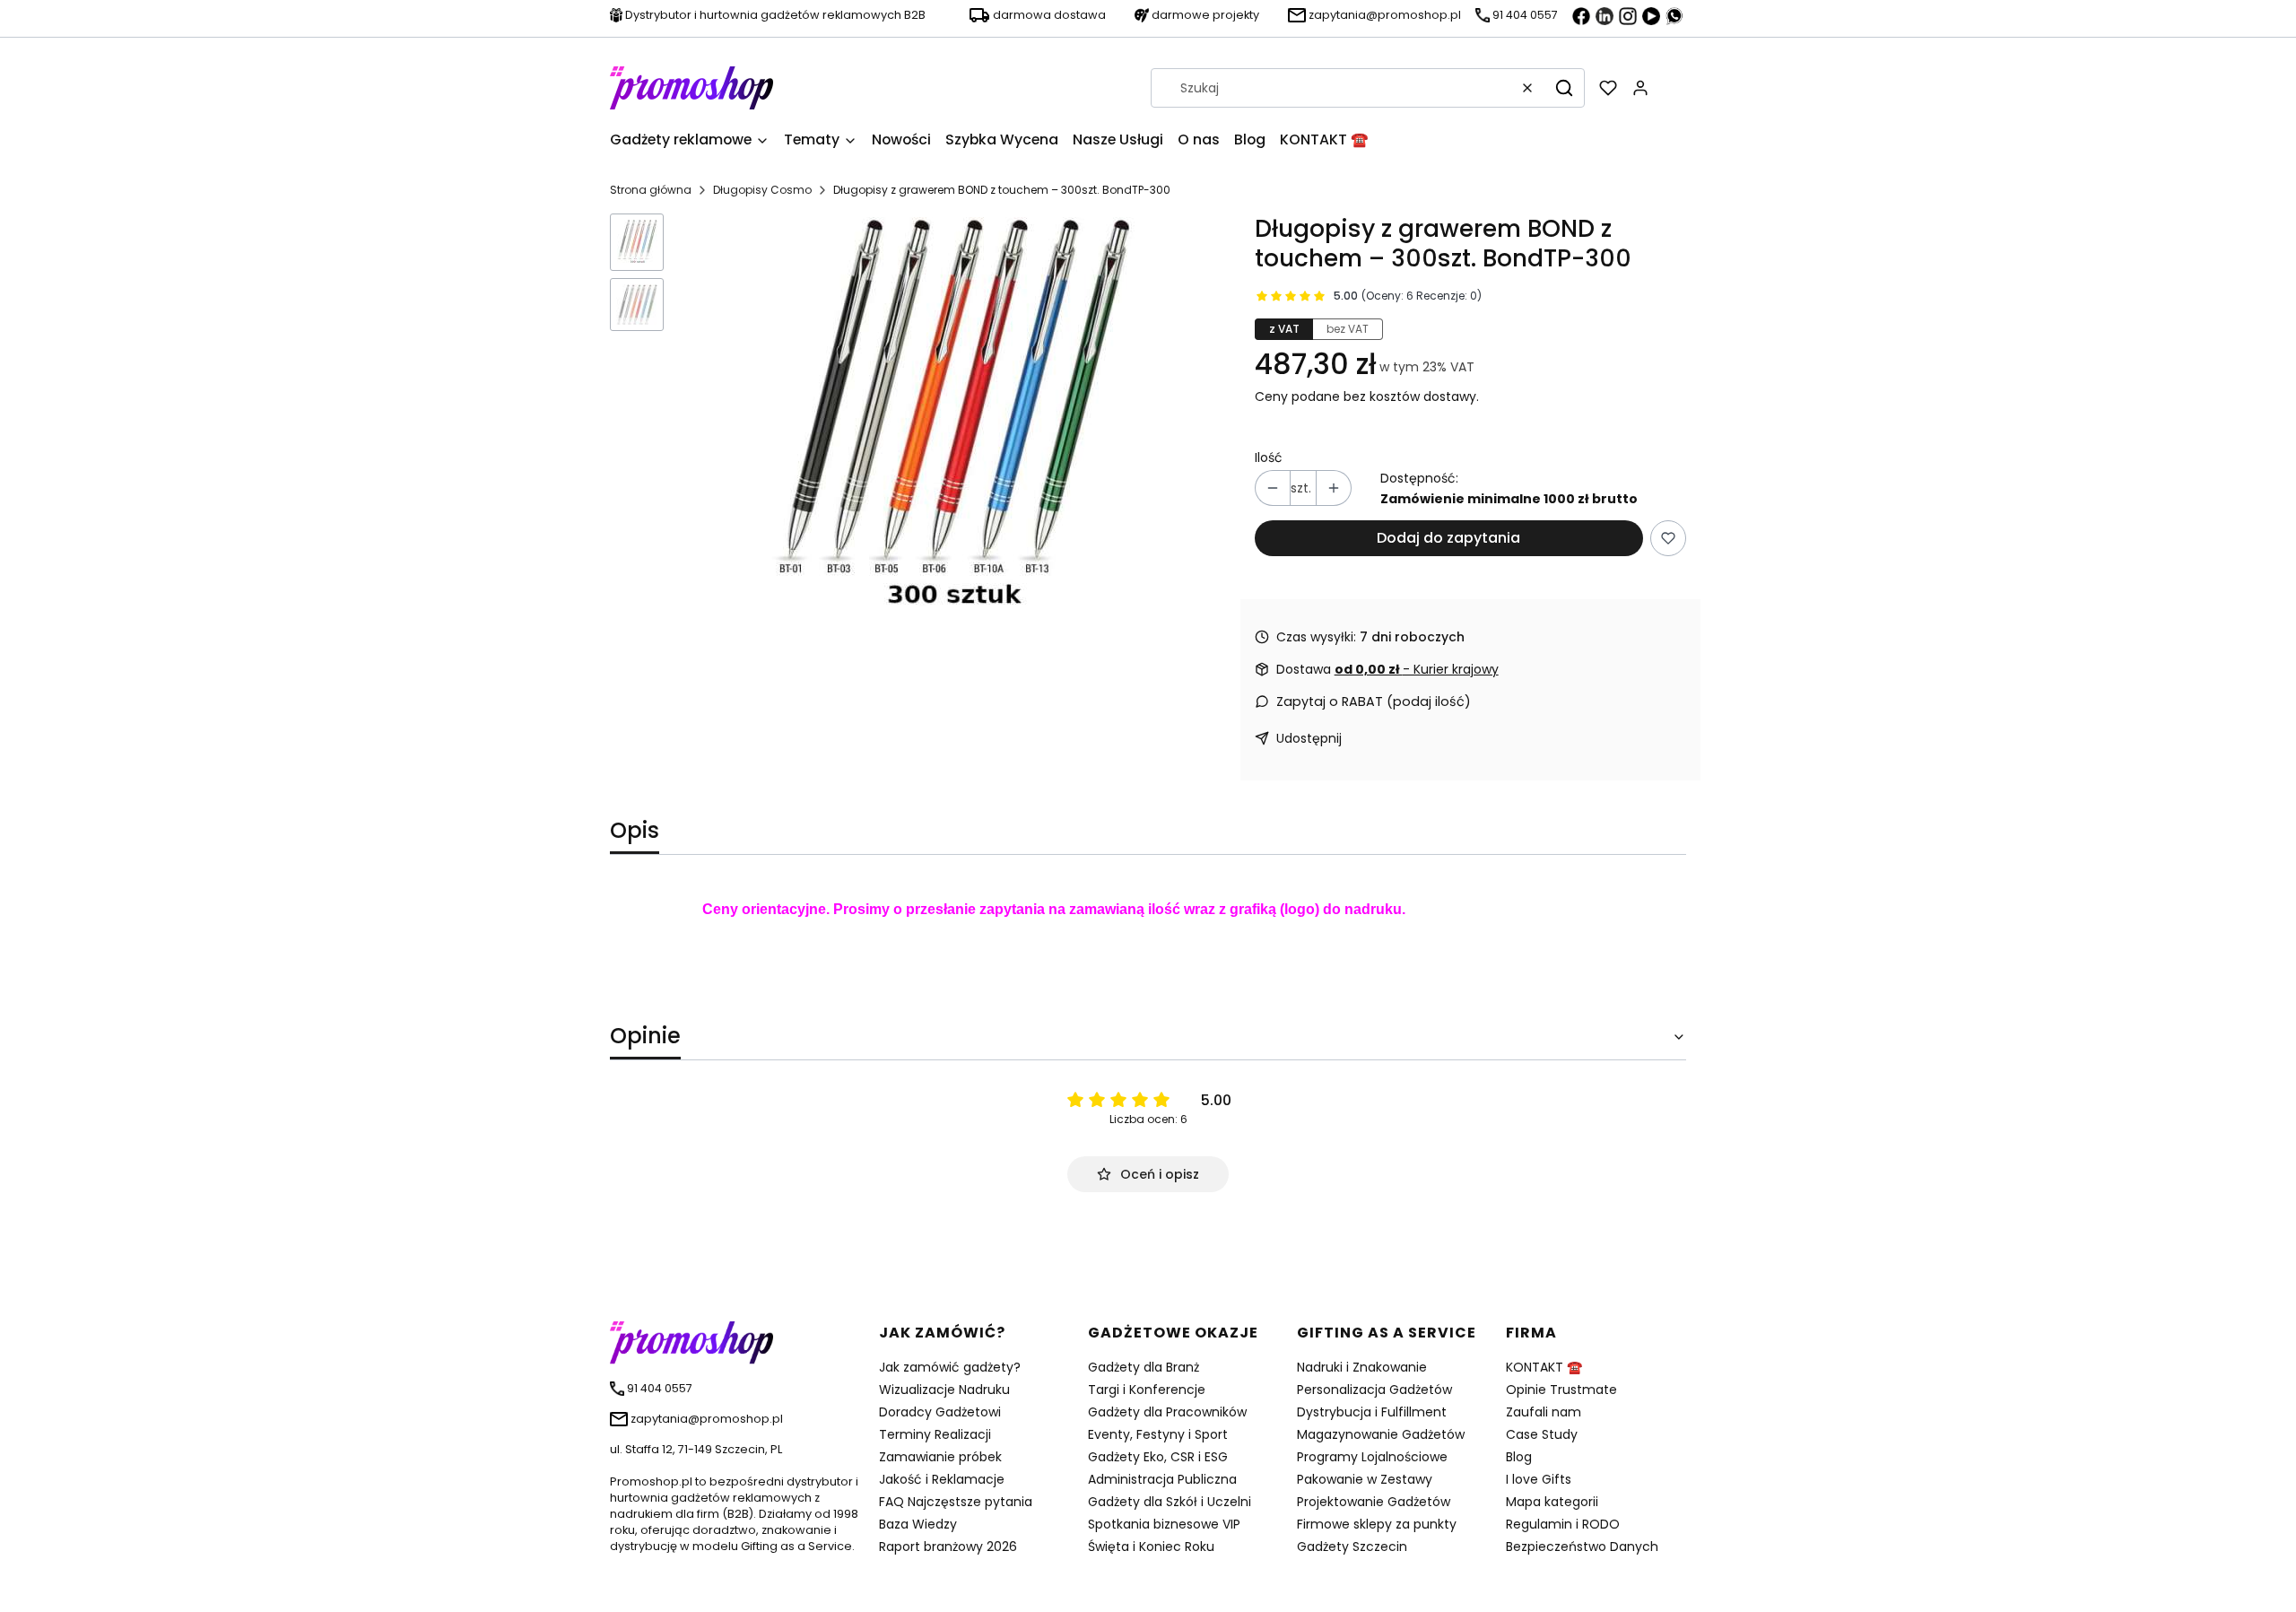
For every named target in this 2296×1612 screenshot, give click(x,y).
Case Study (1542, 1434)
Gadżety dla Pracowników (1167, 1412)
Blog (1519, 1457)
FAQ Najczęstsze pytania (956, 1502)
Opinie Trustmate (1561, 1390)
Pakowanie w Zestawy (1365, 1479)
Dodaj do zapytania (1448, 538)
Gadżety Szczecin (1352, 1547)
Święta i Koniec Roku (1151, 1547)
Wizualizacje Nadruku (944, 1390)
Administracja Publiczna (1162, 1479)
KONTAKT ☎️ (1544, 1367)
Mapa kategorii (1552, 1502)
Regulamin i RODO (1563, 1524)
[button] (1564, 88)
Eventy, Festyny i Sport (1158, 1434)
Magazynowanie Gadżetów (1381, 1434)
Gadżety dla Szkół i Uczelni (1170, 1502)
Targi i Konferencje (1147, 1390)
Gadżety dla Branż (1144, 1367)
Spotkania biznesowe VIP (1164, 1524)
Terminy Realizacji (935, 1434)
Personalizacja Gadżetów (1374, 1390)
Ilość (1269, 457)
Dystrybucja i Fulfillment (1372, 1412)
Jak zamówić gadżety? (950, 1367)
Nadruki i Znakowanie (1362, 1367)
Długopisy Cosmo (762, 190)
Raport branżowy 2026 (948, 1547)
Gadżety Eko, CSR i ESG (1158, 1457)
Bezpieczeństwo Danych (1582, 1547)
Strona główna (651, 190)
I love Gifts (1539, 1479)
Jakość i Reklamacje (942, 1479)
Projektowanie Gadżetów (1374, 1502)
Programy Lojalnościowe (1372, 1457)
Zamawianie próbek (940, 1457)
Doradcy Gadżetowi (940, 1412)
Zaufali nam (1544, 1412)
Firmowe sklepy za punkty (1377, 1524)
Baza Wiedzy (918, 1524)
